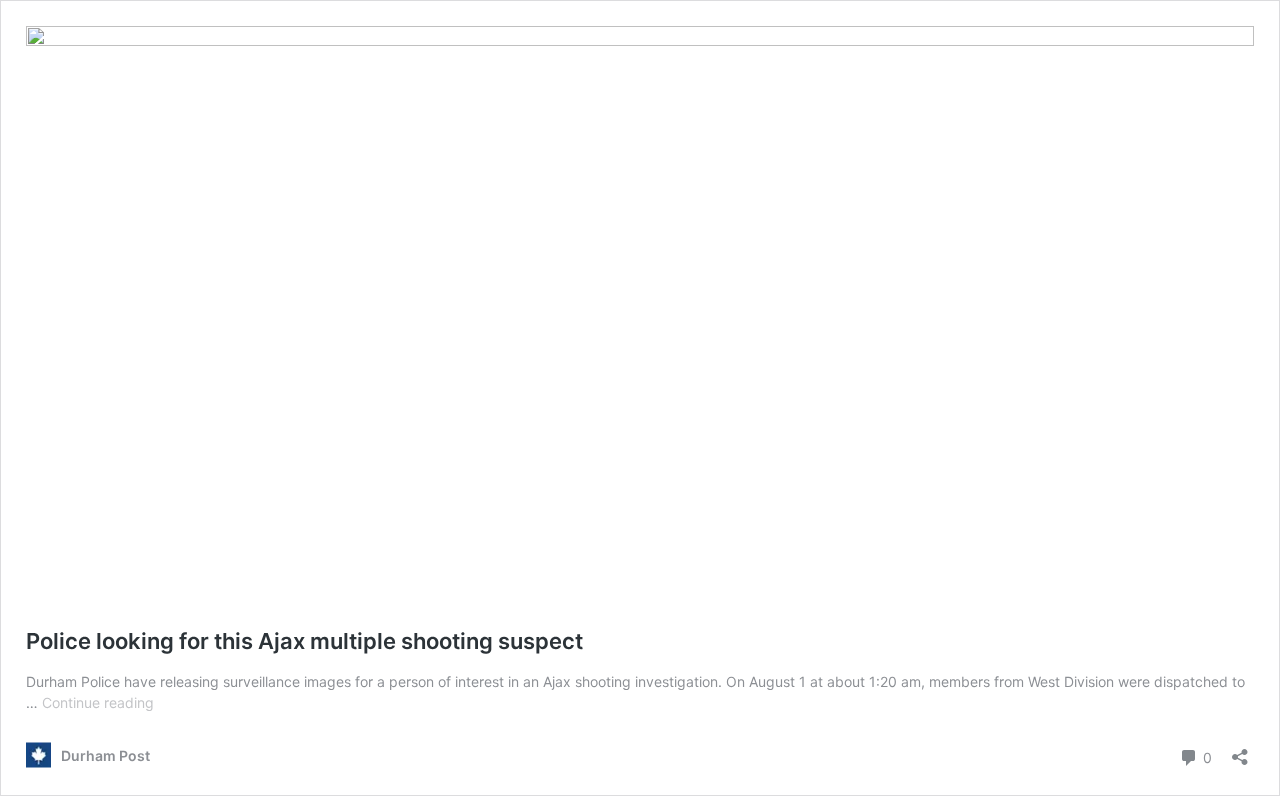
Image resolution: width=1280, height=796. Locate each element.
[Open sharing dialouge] (1240, 750)
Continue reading (98, 702)
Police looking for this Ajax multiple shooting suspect (304, 641)
